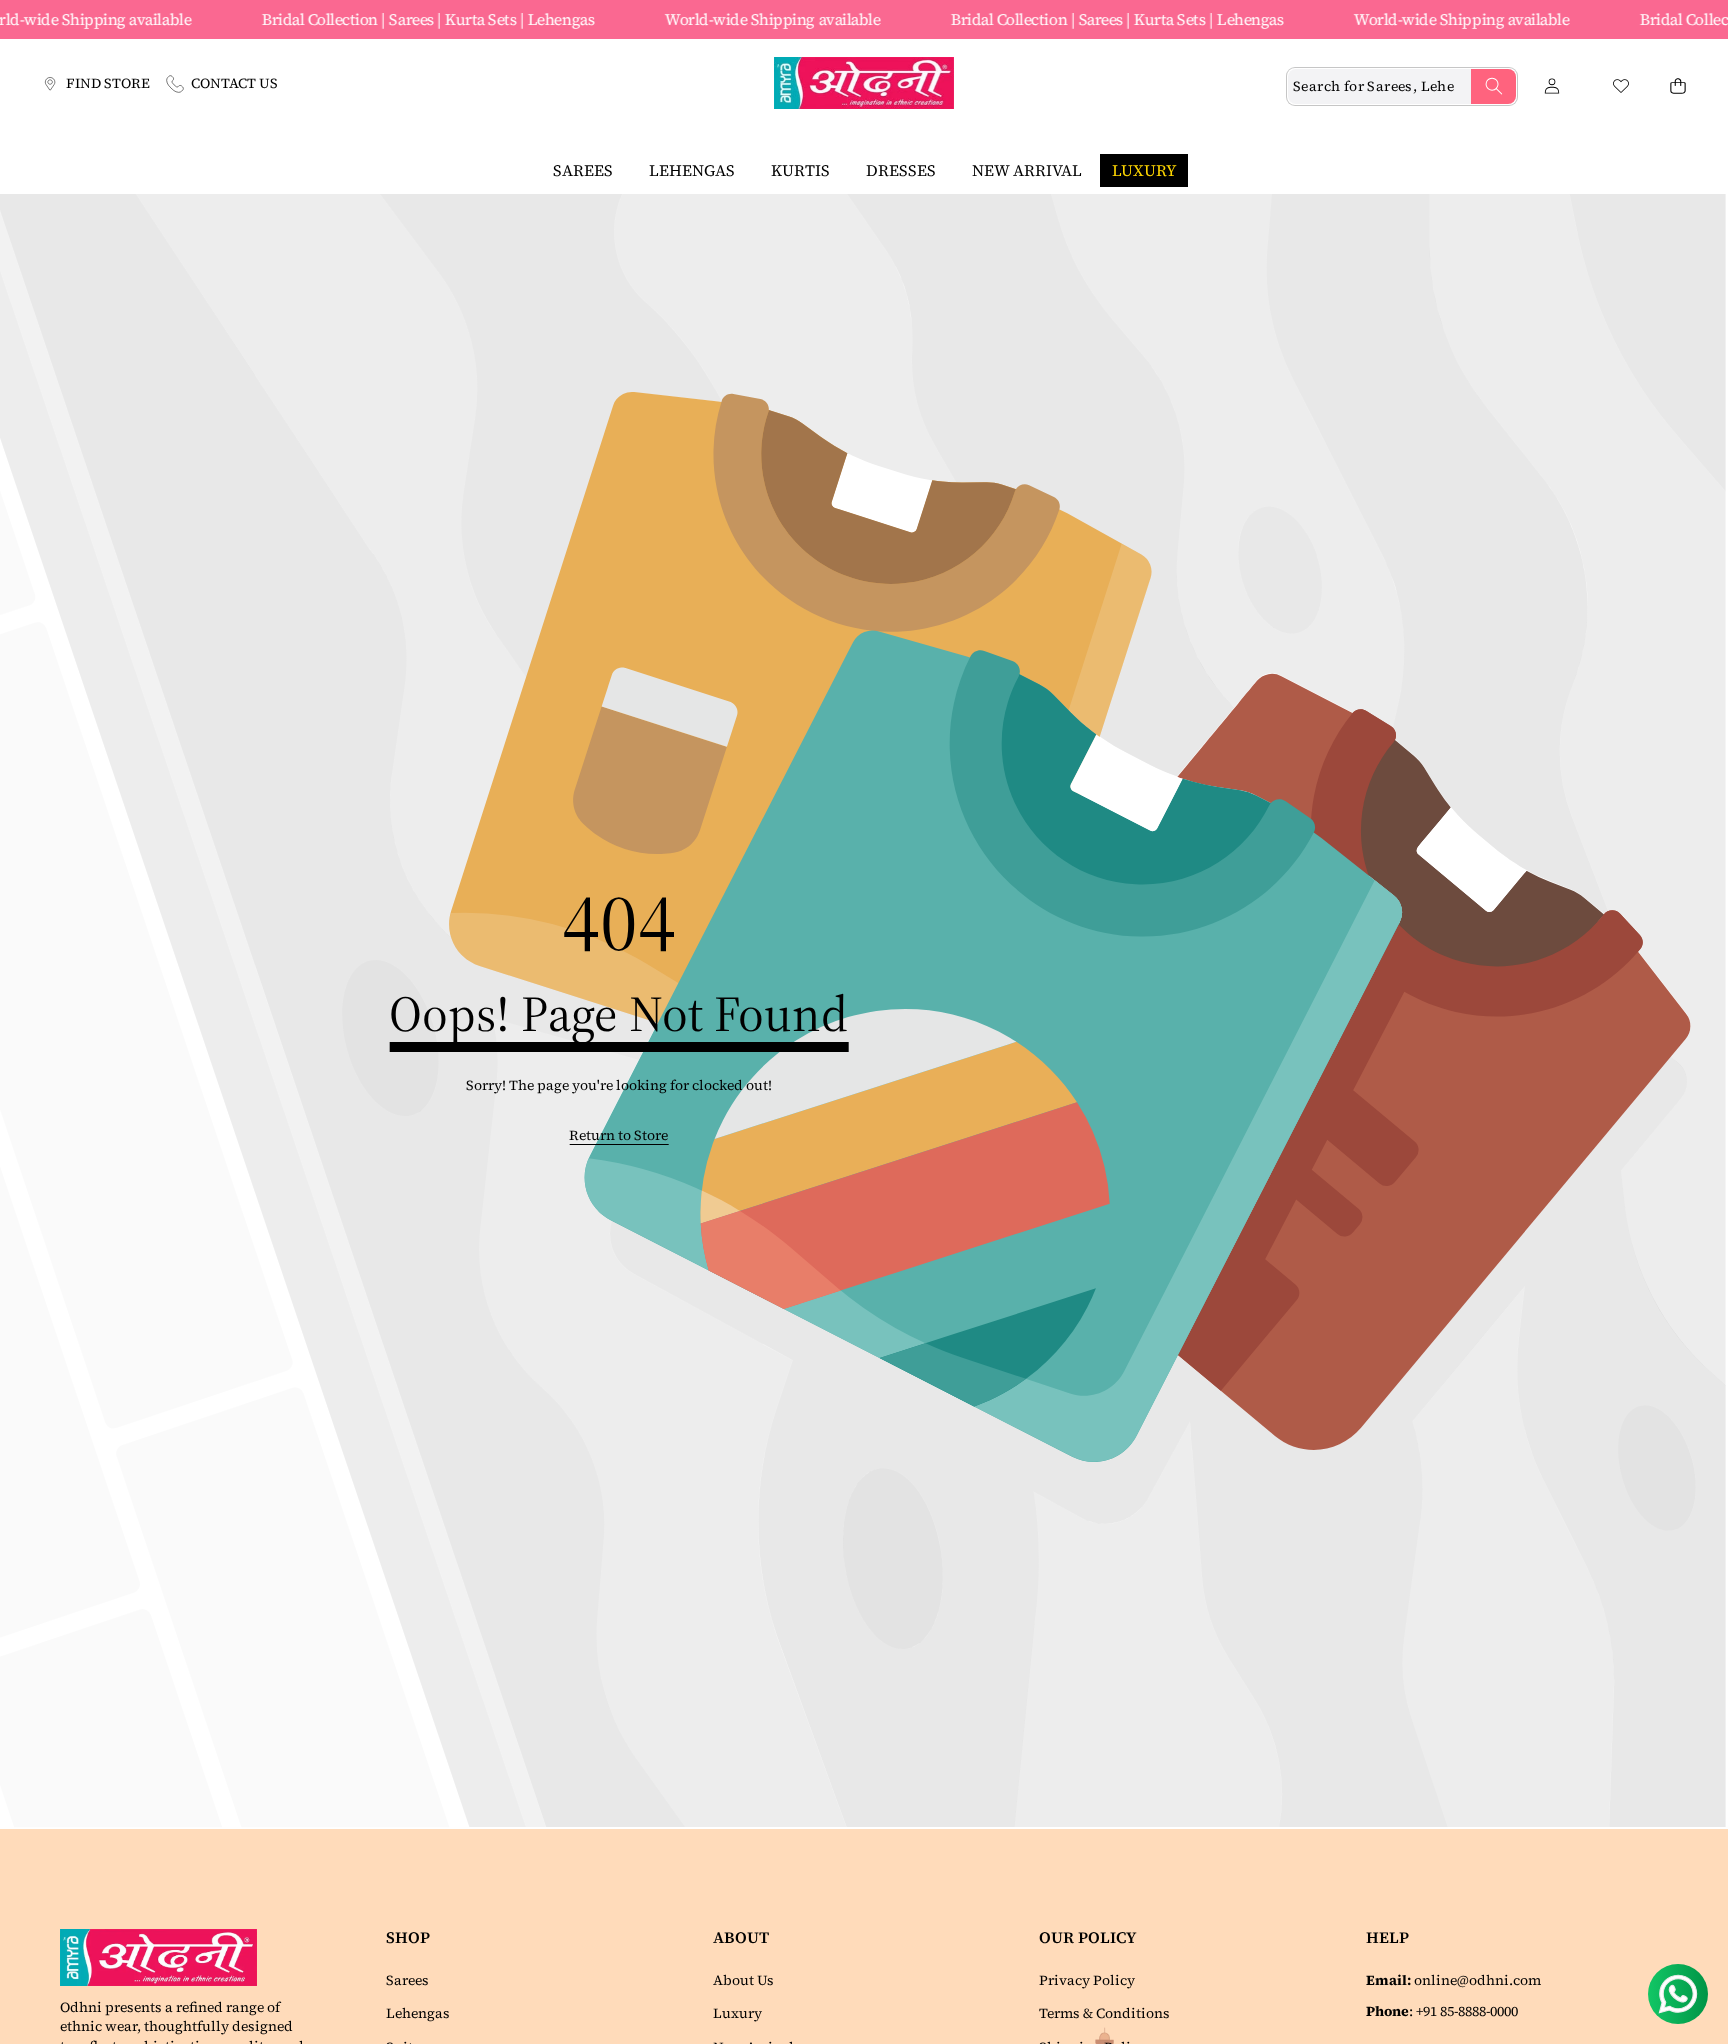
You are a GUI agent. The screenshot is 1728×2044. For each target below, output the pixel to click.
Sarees (407, 1980)
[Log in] (1551, 86)
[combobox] (1402, 86)
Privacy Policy (1087, 1980)
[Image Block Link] (166, 1957)
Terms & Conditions (1104, 2013)
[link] (618, 1136)
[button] (1677, 86)
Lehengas (418, 2013)
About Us (743, 1980)
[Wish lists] (1620, 86)
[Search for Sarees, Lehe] (1493, 86)
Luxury (737, 2013)
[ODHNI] (864, 86)
